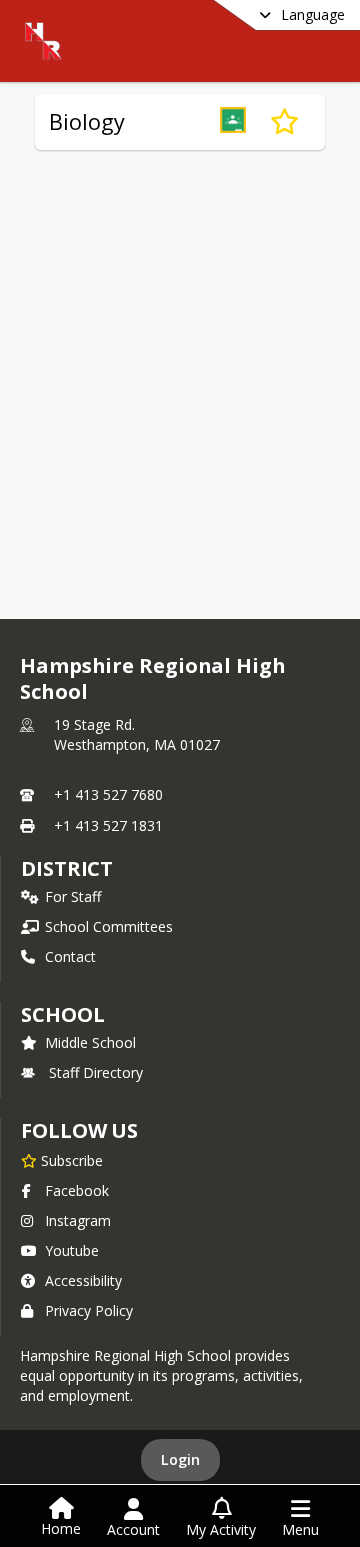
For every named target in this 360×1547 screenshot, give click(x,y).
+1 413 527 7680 (108, 794)
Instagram (78, 1220)
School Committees (109, 926)
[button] (233, 122)
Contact (70, 956)
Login (180, 1459)
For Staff (73, 896)
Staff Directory (96, 1072)
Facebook (77, 1190)
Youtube (72, 1250)
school (62, 1014)
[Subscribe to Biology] (284, 122)
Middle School (90, 1042)
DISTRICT (67, 868)
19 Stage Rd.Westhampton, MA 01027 (137, 734)
